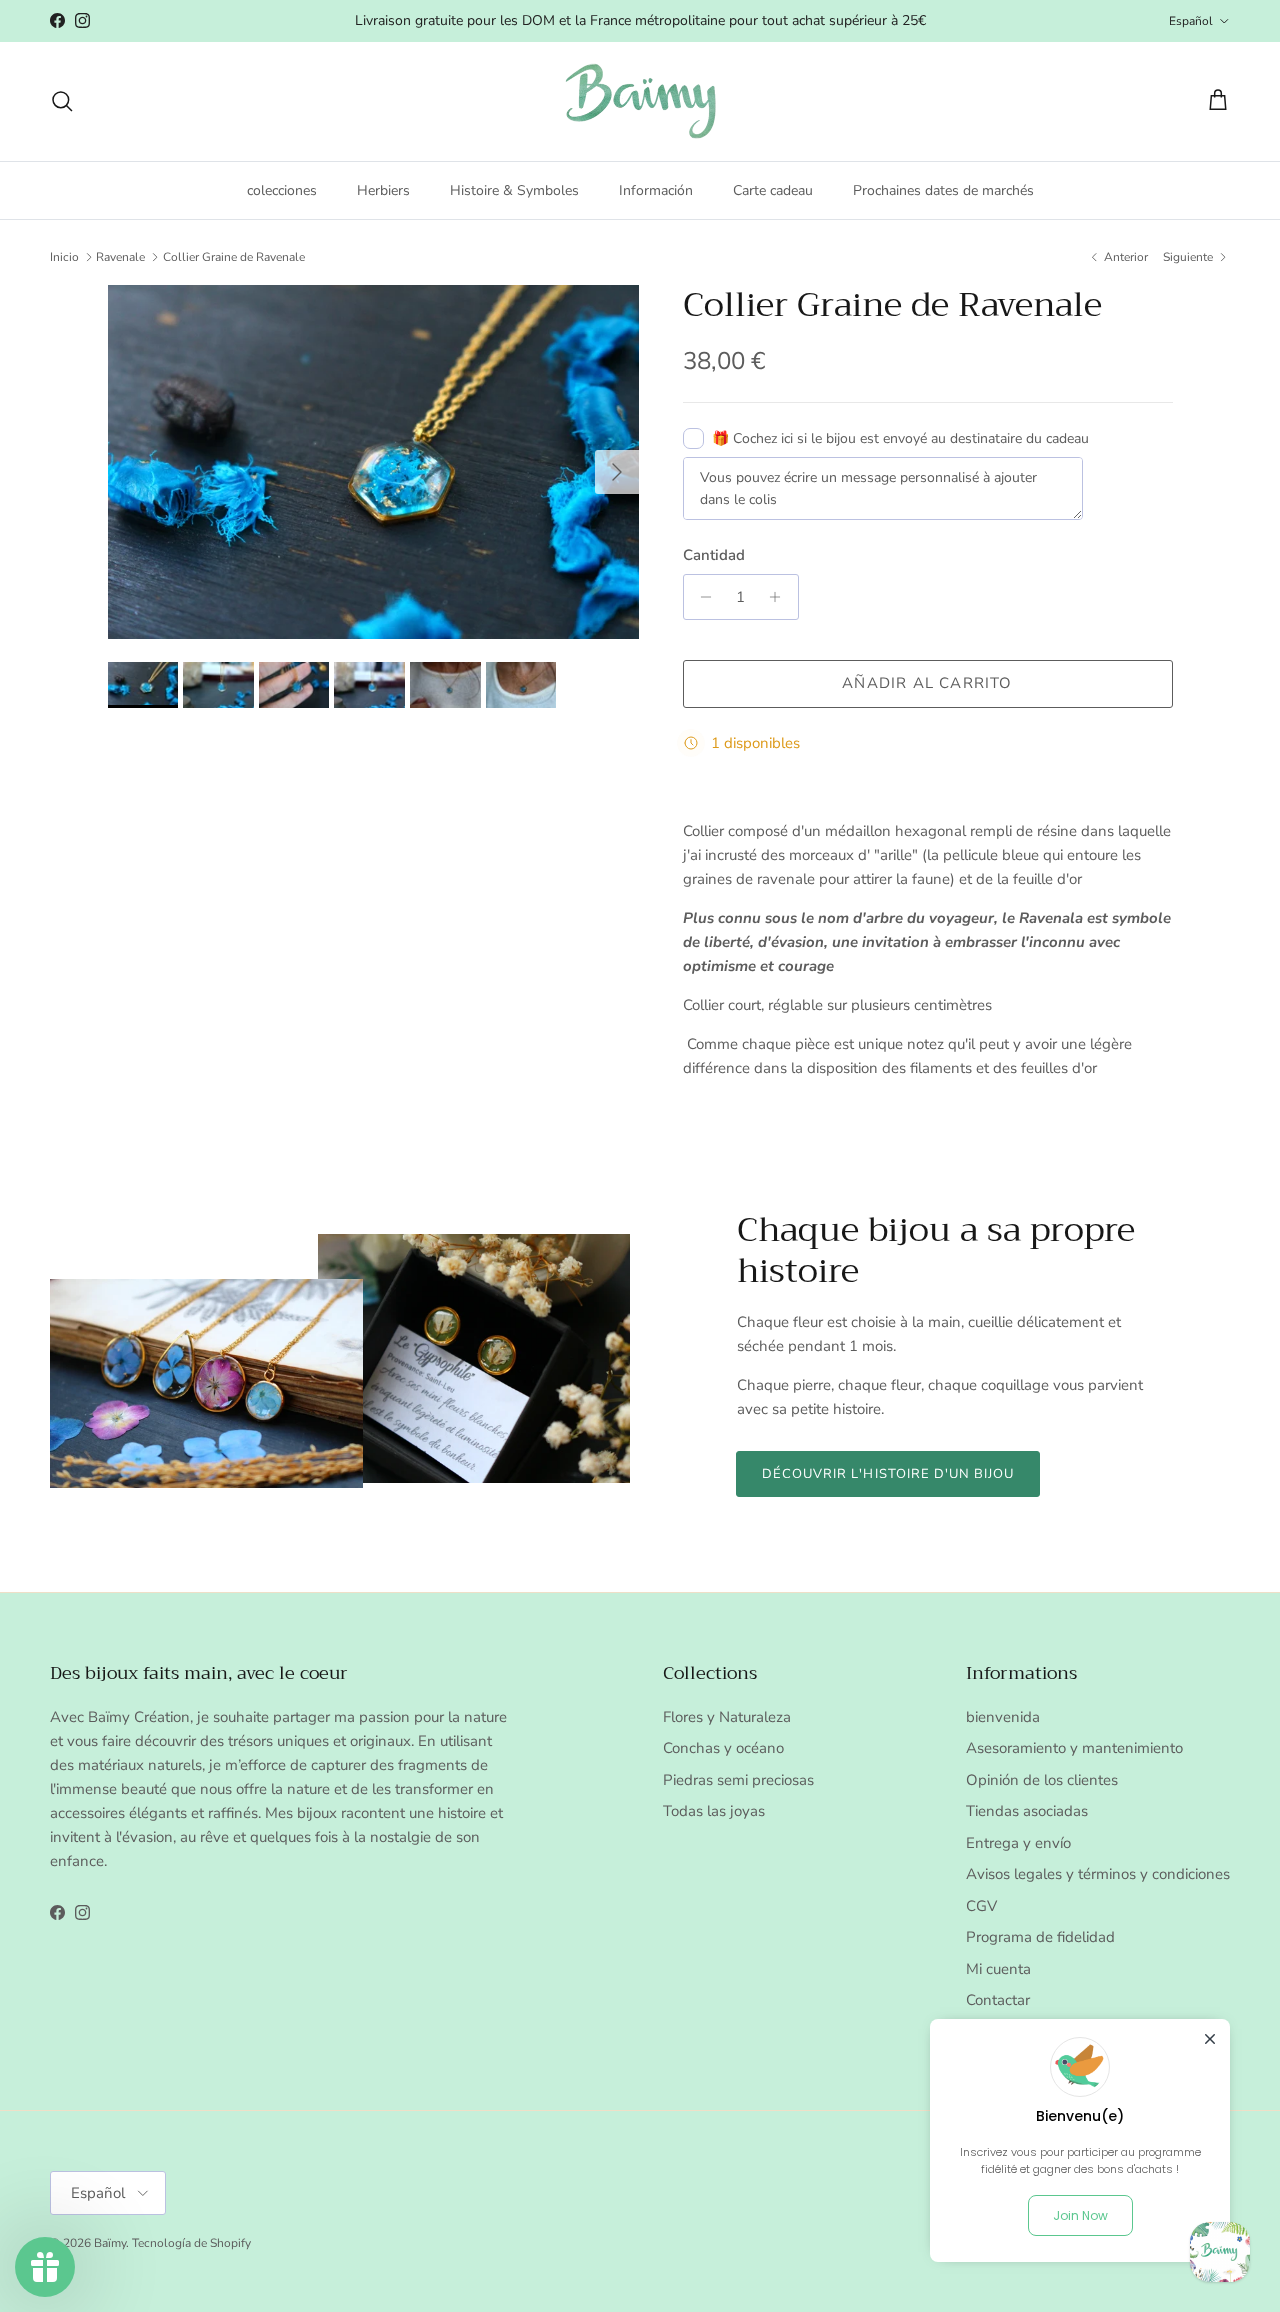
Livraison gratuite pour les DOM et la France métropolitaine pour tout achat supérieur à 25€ (640, 20)
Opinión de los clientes (1042, 1780)
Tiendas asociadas (1027, 1811)
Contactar (998, 2000)
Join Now (1080, 2215)
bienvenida (1003, 1717)
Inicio (64, 257)
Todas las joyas (714, 1811)
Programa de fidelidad (1040, 1937)
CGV (981, 1906)
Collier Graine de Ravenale (234, 257)
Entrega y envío (1018, 1843)
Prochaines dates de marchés (943, 189)
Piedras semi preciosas (738, 1780)
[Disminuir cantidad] (701, 597)
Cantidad (714, 555)
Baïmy (110, 2243)
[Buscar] (62, 101)
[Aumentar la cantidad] (780, 597)
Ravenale (120, 257)
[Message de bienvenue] (1220, 2252)
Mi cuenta (998, 1969)
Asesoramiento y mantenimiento (1074, 1748)
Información (656, 189)
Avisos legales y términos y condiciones (1098, 1874)
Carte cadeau (773, 189)
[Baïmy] (640, 101)
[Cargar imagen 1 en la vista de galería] (373, 462)
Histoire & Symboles (514, 189)
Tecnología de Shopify (191, 2243)
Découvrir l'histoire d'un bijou (888, 1474)
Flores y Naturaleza (727, 1717)
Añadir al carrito (927, 683)
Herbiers (383, 189)
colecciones (282, 189)
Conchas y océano (723, 1748)
